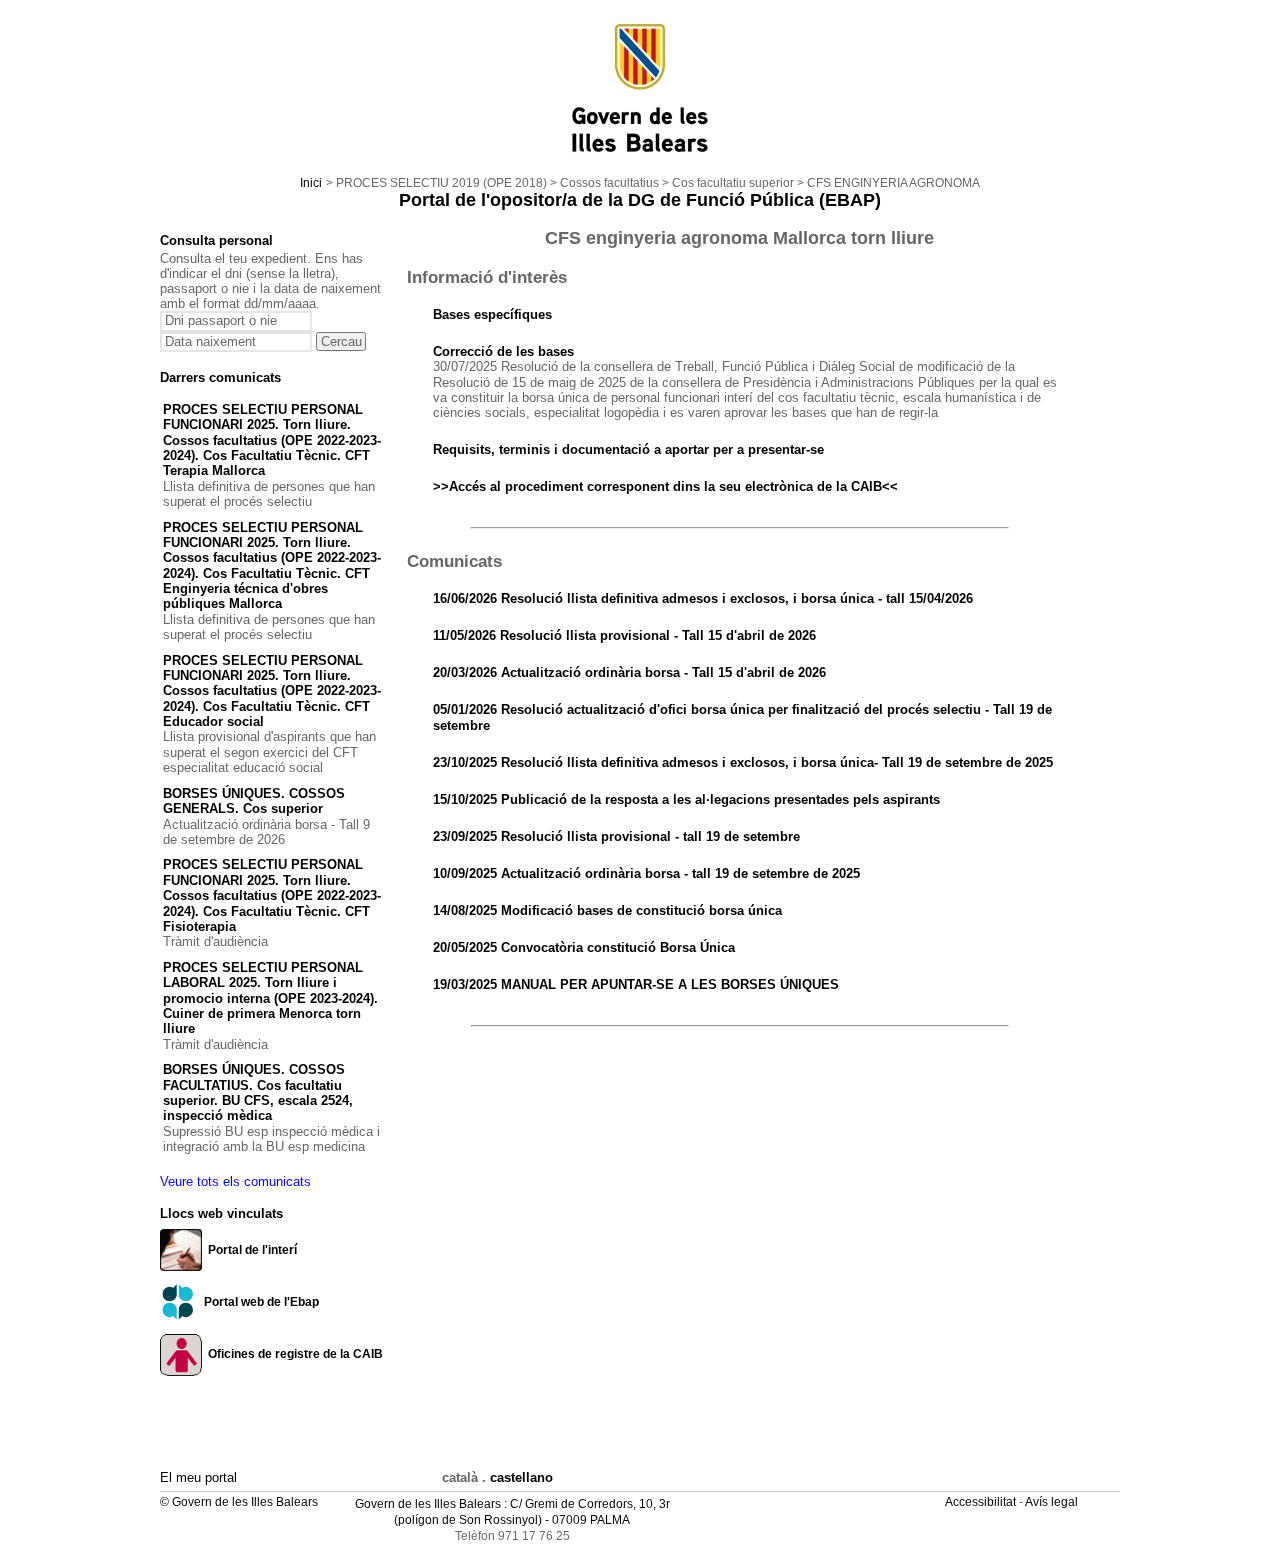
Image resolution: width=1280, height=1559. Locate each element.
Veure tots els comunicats (235, 1181)
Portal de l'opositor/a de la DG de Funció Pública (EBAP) (640, 200)
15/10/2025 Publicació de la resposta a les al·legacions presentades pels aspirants (686, 799)
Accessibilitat (982, 1502)
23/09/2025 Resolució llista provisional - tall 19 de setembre (616, 836)
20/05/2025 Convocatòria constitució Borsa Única (584, 947)
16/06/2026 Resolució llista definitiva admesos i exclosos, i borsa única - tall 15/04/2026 (703, 598)
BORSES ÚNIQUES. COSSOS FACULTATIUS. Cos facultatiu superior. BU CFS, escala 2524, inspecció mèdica (258, 1092)
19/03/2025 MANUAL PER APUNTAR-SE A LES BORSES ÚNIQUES (636, 984)
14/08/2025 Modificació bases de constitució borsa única (607, 910)
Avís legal (1053, 1502)
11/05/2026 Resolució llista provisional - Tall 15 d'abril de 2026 (624, 635)
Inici (311, 183)
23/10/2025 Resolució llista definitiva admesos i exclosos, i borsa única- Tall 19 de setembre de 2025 (743, 762)
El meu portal (198, 1477)
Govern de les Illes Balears (428, 1504)
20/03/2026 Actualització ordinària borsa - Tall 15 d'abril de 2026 (629, 672)
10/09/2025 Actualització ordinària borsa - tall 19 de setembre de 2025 (646, 873)
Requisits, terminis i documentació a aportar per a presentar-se (628, 449)
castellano (521, 1477)
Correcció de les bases (503, 351)
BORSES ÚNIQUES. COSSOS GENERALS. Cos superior (254, 801)
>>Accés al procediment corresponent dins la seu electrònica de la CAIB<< (665, 486)
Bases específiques (492, 314)
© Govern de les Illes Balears (239, 1502)
